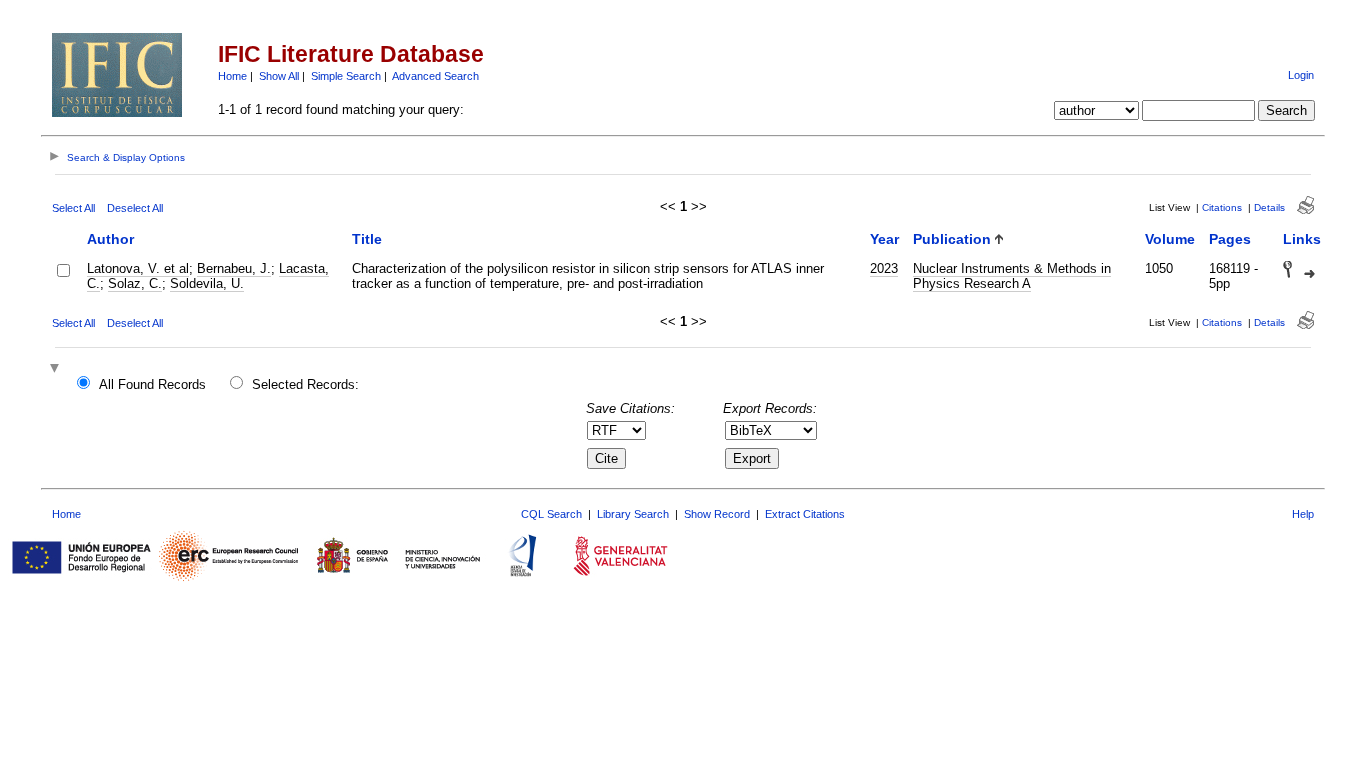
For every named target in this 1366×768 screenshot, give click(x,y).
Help (1303, 514)
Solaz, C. (135, 283)
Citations (1222, 207)
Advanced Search (435, 76)
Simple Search (346, 76)
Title (367, 239)
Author (110, 239)
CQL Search (551, 514)
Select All (73, 208)
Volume (1170, 239)
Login (1301, 75)
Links (1302, 239)
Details (1269, 207)
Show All (279, 76)
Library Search (633, 514)
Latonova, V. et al (138, 268)
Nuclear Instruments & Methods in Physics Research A (1012, 276)
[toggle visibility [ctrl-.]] (57, 369)
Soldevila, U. (207, 283)
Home (232, 76)
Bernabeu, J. (234, 268)
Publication (952, 239)
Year (884, 239)
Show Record (717, 514)
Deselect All (135, 208)
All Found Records (152, 384)
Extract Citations (805, 514)
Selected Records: (305, 384)
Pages (1230, 239)
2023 (884, 268)
